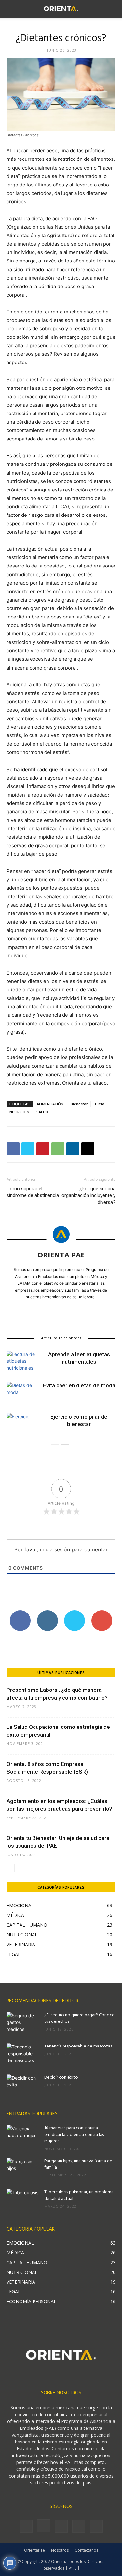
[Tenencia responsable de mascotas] (23, 2055)
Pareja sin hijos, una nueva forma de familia (78, 2164)
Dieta (100, 1104)
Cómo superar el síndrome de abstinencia (33, 1192)
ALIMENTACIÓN (50, 1104)
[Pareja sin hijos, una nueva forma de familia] (23, 2169)
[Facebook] (13, 1149)
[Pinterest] (43, 1149)
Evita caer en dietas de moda (79, 1385)
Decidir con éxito (61, 2078)
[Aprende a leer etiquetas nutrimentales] (23, 1362)
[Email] (88, 1149)
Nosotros (60, 2550)
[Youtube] (96, 2526)
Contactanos (87, 2550)
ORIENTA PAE (61, 1255)
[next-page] (65, 1448)
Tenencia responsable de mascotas (78, 2046)
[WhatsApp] (58, 1149)
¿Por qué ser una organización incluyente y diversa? (88, 1195)
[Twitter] (28, 1149)
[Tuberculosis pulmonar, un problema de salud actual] (23, 2200)
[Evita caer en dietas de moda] (23, 1393)
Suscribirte (102, 1613)
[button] (11, 9)
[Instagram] (44, 2526)
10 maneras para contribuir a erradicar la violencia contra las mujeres (74, 2135)
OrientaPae (34, 2550)
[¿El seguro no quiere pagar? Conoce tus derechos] (23, 2023)
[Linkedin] (73, 1149)
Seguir (47, 1613)
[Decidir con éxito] (23, 2086)
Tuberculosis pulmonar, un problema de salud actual (79, 2195)
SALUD (42, 1112)
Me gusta (20, 1613)
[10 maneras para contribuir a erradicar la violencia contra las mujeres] (23, 2136)
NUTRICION (19, 1112)
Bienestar (79, 1104)
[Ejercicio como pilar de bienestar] (23, 1424)
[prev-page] (55, 1448)
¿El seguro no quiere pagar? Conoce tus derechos (79, 2018)
